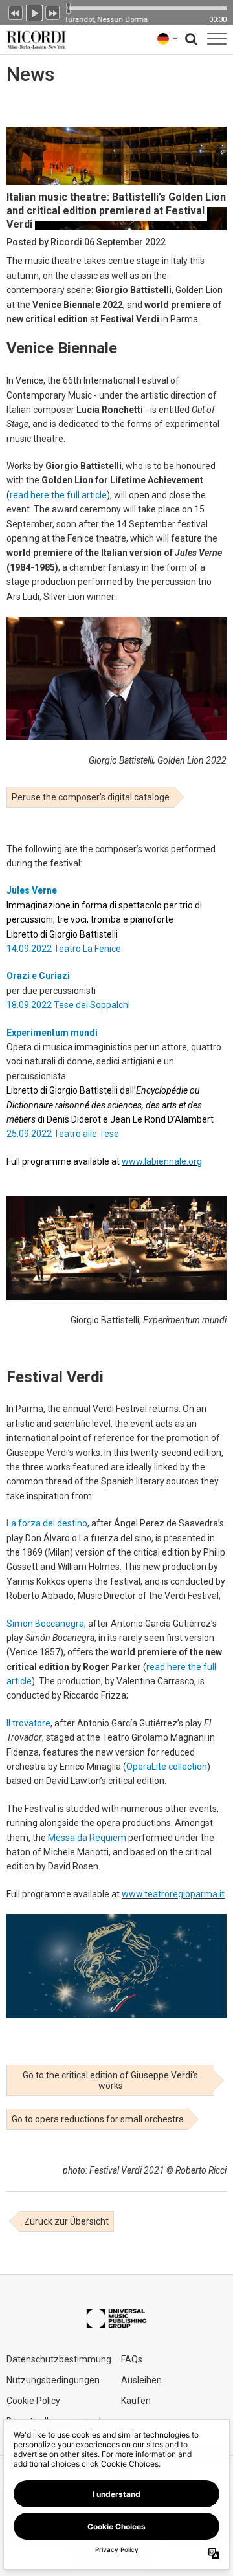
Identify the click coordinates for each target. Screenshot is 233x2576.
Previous (16, 12)
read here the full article (58, 495)
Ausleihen (141, 2380)
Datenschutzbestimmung (59, 2359)
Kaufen (136, 2401)
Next (53, 12)
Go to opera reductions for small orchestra (98, 2119)
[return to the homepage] (34, 39)
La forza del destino (47, 1523)
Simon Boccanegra (45, 1624)
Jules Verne (32, 890)
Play (34, 12)
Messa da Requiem (87, 1838)
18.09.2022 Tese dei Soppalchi (68, 1005)
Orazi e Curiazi (38, 976)
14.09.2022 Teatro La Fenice (64, 949)
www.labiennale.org (162, 1161)
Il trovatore (28, 1723)
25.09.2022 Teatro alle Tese (63, 1134)
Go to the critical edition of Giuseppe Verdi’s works (110, 2080)
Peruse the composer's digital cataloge (91, 797)
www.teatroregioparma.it (173, 1894)
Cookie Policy (33, 2401)
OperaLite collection (167, 1767)
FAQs (132, 2359)
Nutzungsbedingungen (53, 2380)
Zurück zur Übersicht (66, 2221)
